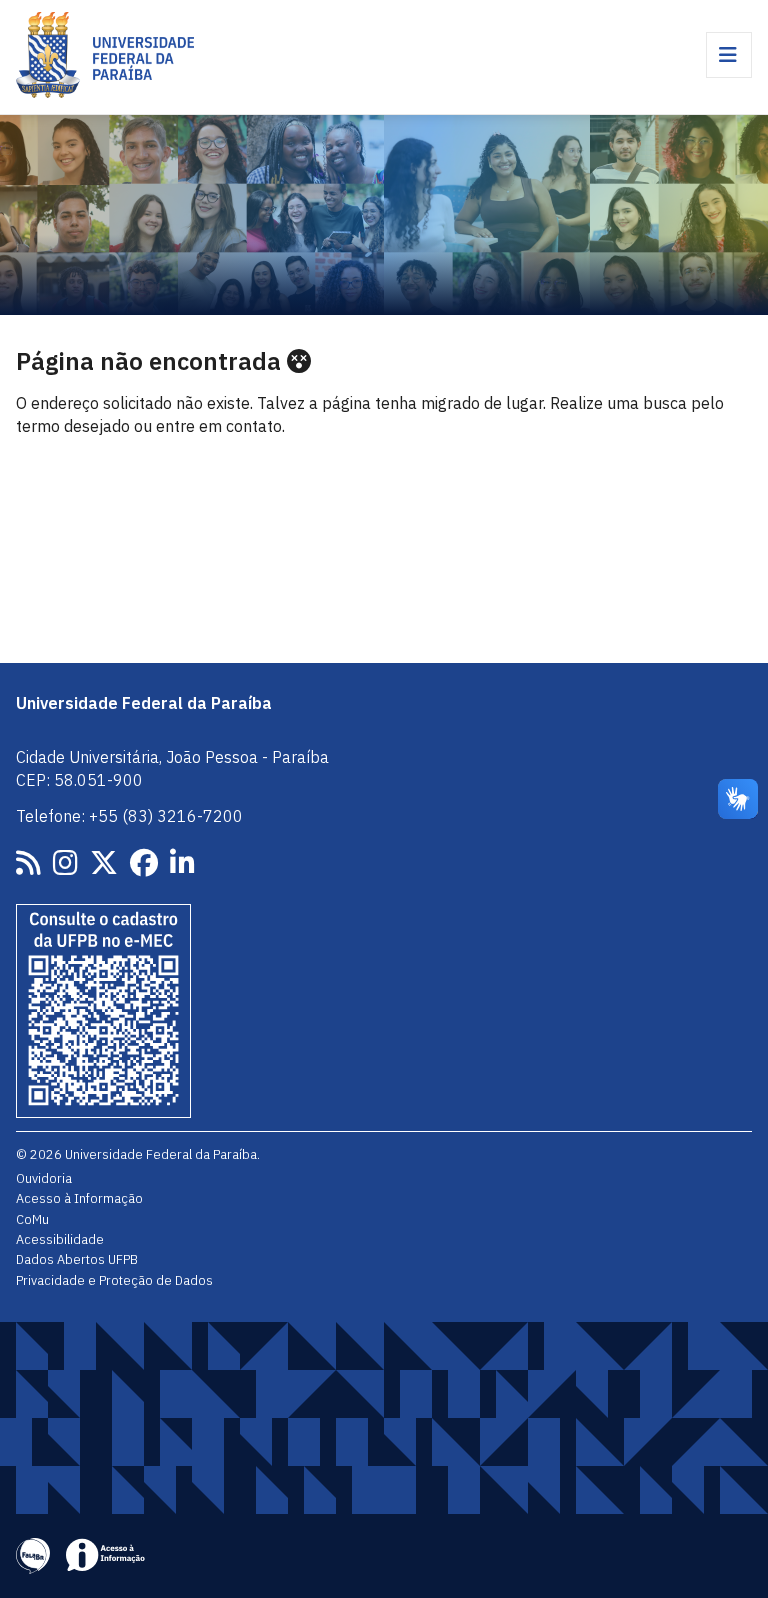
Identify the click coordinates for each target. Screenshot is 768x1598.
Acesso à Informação (79, 1198)
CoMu (32, 1219)
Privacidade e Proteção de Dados (114, 1280)
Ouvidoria (44, 1178)
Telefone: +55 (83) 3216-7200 (129, 816)
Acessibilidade (60, 1239)
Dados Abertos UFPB (77, 1259)
